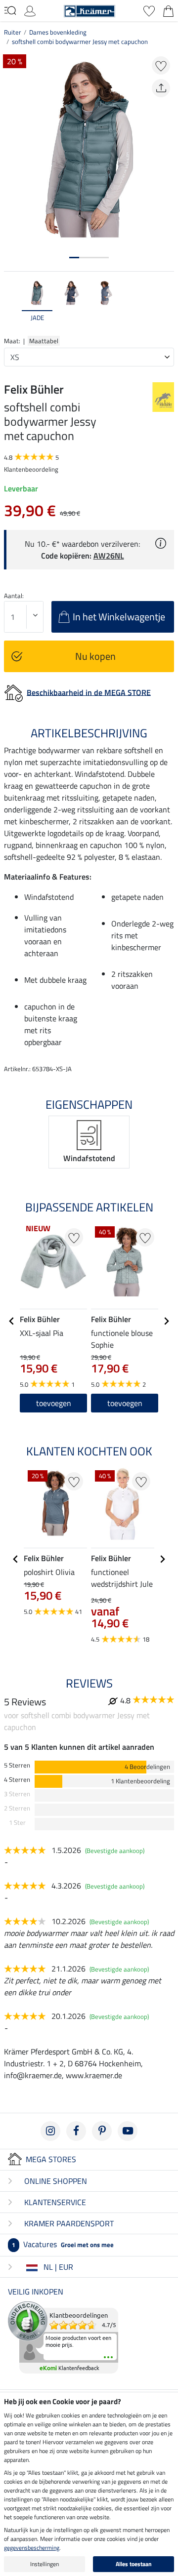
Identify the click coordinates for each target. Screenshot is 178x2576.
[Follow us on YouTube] (128, 2131)
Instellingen (44, 2564)
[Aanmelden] (30, 10)
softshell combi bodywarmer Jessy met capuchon (80, 41)
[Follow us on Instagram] (50, 2131)
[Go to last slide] (12, 1321)
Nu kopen (95, 656)
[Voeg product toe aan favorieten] (161, 65)
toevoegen (125, 1403)
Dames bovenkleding (58, 32)
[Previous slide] (12, 306)
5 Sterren (17, 1765)
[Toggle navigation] (10, 10)
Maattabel (44, 341)
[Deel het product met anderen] (161, 88)
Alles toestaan (134, 2564)
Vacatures (63, 2244)
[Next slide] (166, 306)
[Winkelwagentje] (168, 10)
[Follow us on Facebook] (76, 2131)
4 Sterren (17, 1780)
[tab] (74, 258)
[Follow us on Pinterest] (102, 2131)
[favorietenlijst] (149, 10)
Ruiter (13, 32)
